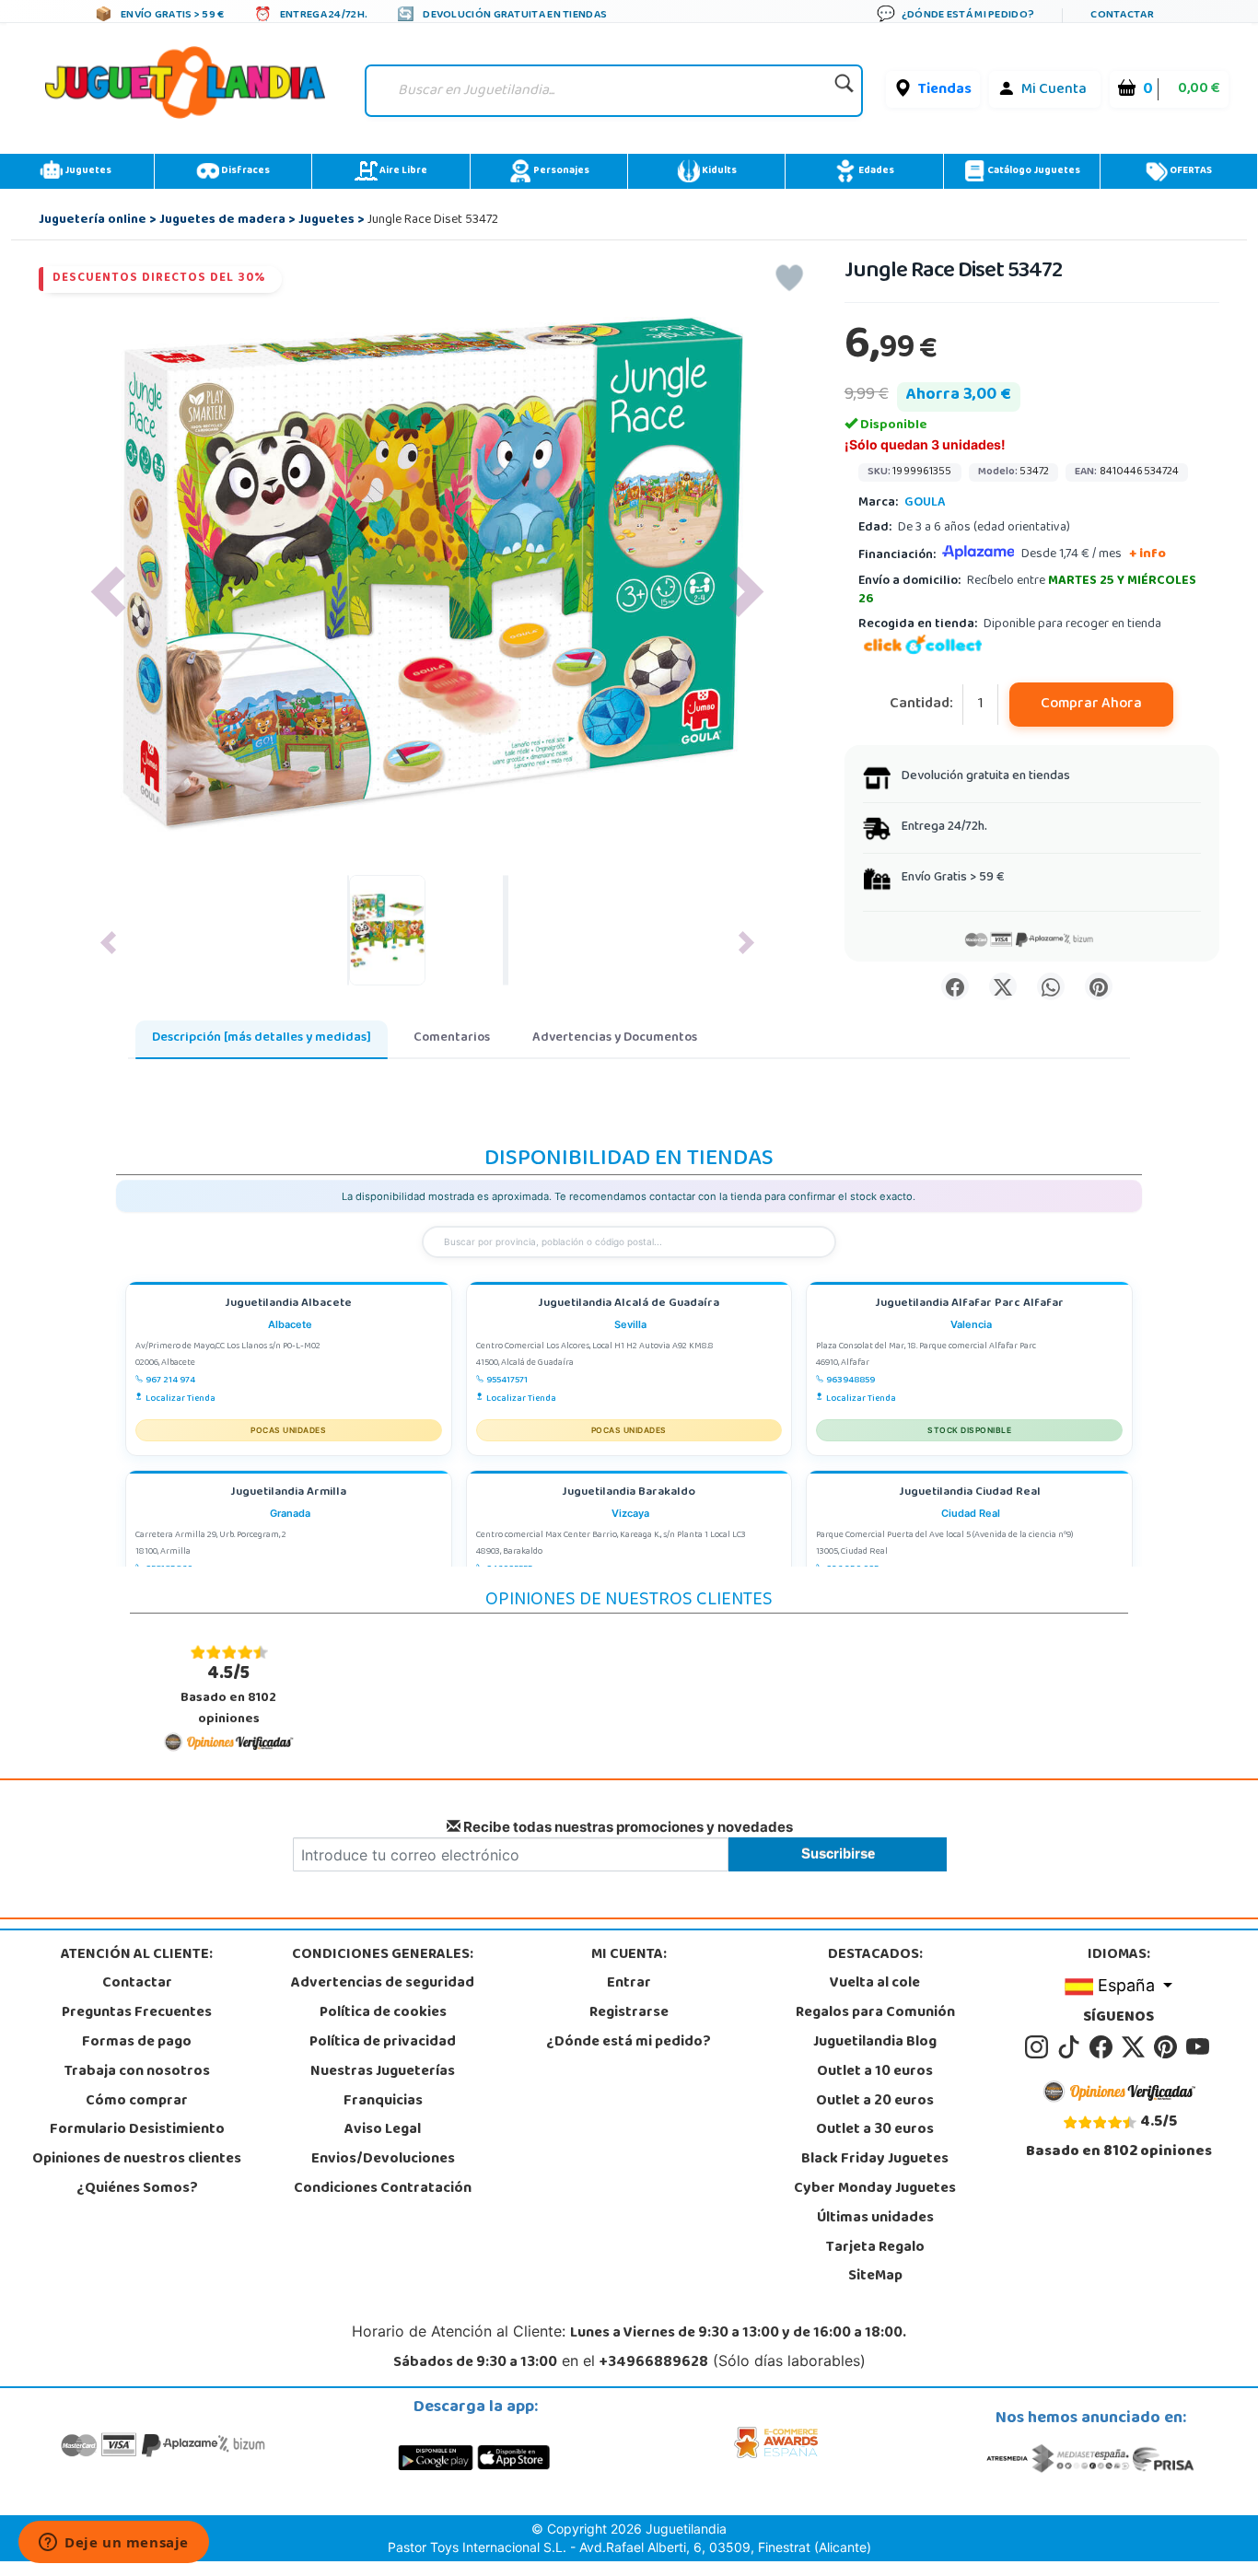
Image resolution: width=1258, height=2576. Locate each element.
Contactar (137, 1984)
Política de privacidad (383, 2043)
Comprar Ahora (1091, 705)
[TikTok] (1072, 2047)
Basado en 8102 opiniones (228, 1695)
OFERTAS (1190, 171)
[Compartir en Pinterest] (1099, 986)
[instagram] (1039, 2047)
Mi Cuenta (1054, 90)
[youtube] (1199, 2047)
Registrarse (629, 2013)
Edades (875, 171)
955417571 (507, 1381)
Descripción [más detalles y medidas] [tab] (262, 1038)
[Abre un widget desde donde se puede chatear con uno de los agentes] (114, 2544)
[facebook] (1104, 2047)
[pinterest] (1168, 2047)
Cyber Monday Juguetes (875, 2189)
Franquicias (383, 2102)
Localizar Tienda (181, 1399)
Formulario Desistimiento (137, 2130)
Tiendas (945, 90)
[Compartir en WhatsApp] (1051, 986)
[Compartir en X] (1003, 986)
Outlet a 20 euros (875, 2102)
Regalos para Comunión (875, 2013)
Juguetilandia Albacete (288, 1305)
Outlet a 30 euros (875, 2130)
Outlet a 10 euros (875, 2072)
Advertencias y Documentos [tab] (615, 1038)
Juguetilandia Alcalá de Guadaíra (629, 1305)
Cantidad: (921, 705)
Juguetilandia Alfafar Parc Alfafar (969, 1305)
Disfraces (245, 171)
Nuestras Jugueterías (383, 2072)
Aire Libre (402, 171)
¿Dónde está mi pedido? (629, 2043)
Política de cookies (383, 2013)
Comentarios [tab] (452, 1038)
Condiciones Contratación (383, 2189)
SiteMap (875, 2277)
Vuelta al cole (875, 1984)
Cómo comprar (137, 2102)
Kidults (718, 171)
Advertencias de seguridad (383, 1984)
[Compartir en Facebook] (955, 986)
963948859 (850, 1381)
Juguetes (87, 171)
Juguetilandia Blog (875, 2043)
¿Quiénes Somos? (137, 2189)
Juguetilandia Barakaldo (629, 1493)
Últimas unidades (875, 2219)
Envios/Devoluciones (383, 2160)
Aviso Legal (383, 2130)
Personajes (560, 171)
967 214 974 (170, 1381)
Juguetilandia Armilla (288, 1493)
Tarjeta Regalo (875, 2248)
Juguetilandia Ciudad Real (970, 1493)
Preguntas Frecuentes (137, 2013)
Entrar (629, 1984)
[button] (109, 592)
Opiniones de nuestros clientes (137, 2160)
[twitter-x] (1136, 2047)
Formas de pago (137, 2043)
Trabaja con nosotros (137, 2072)
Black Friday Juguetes (875, 2160)
